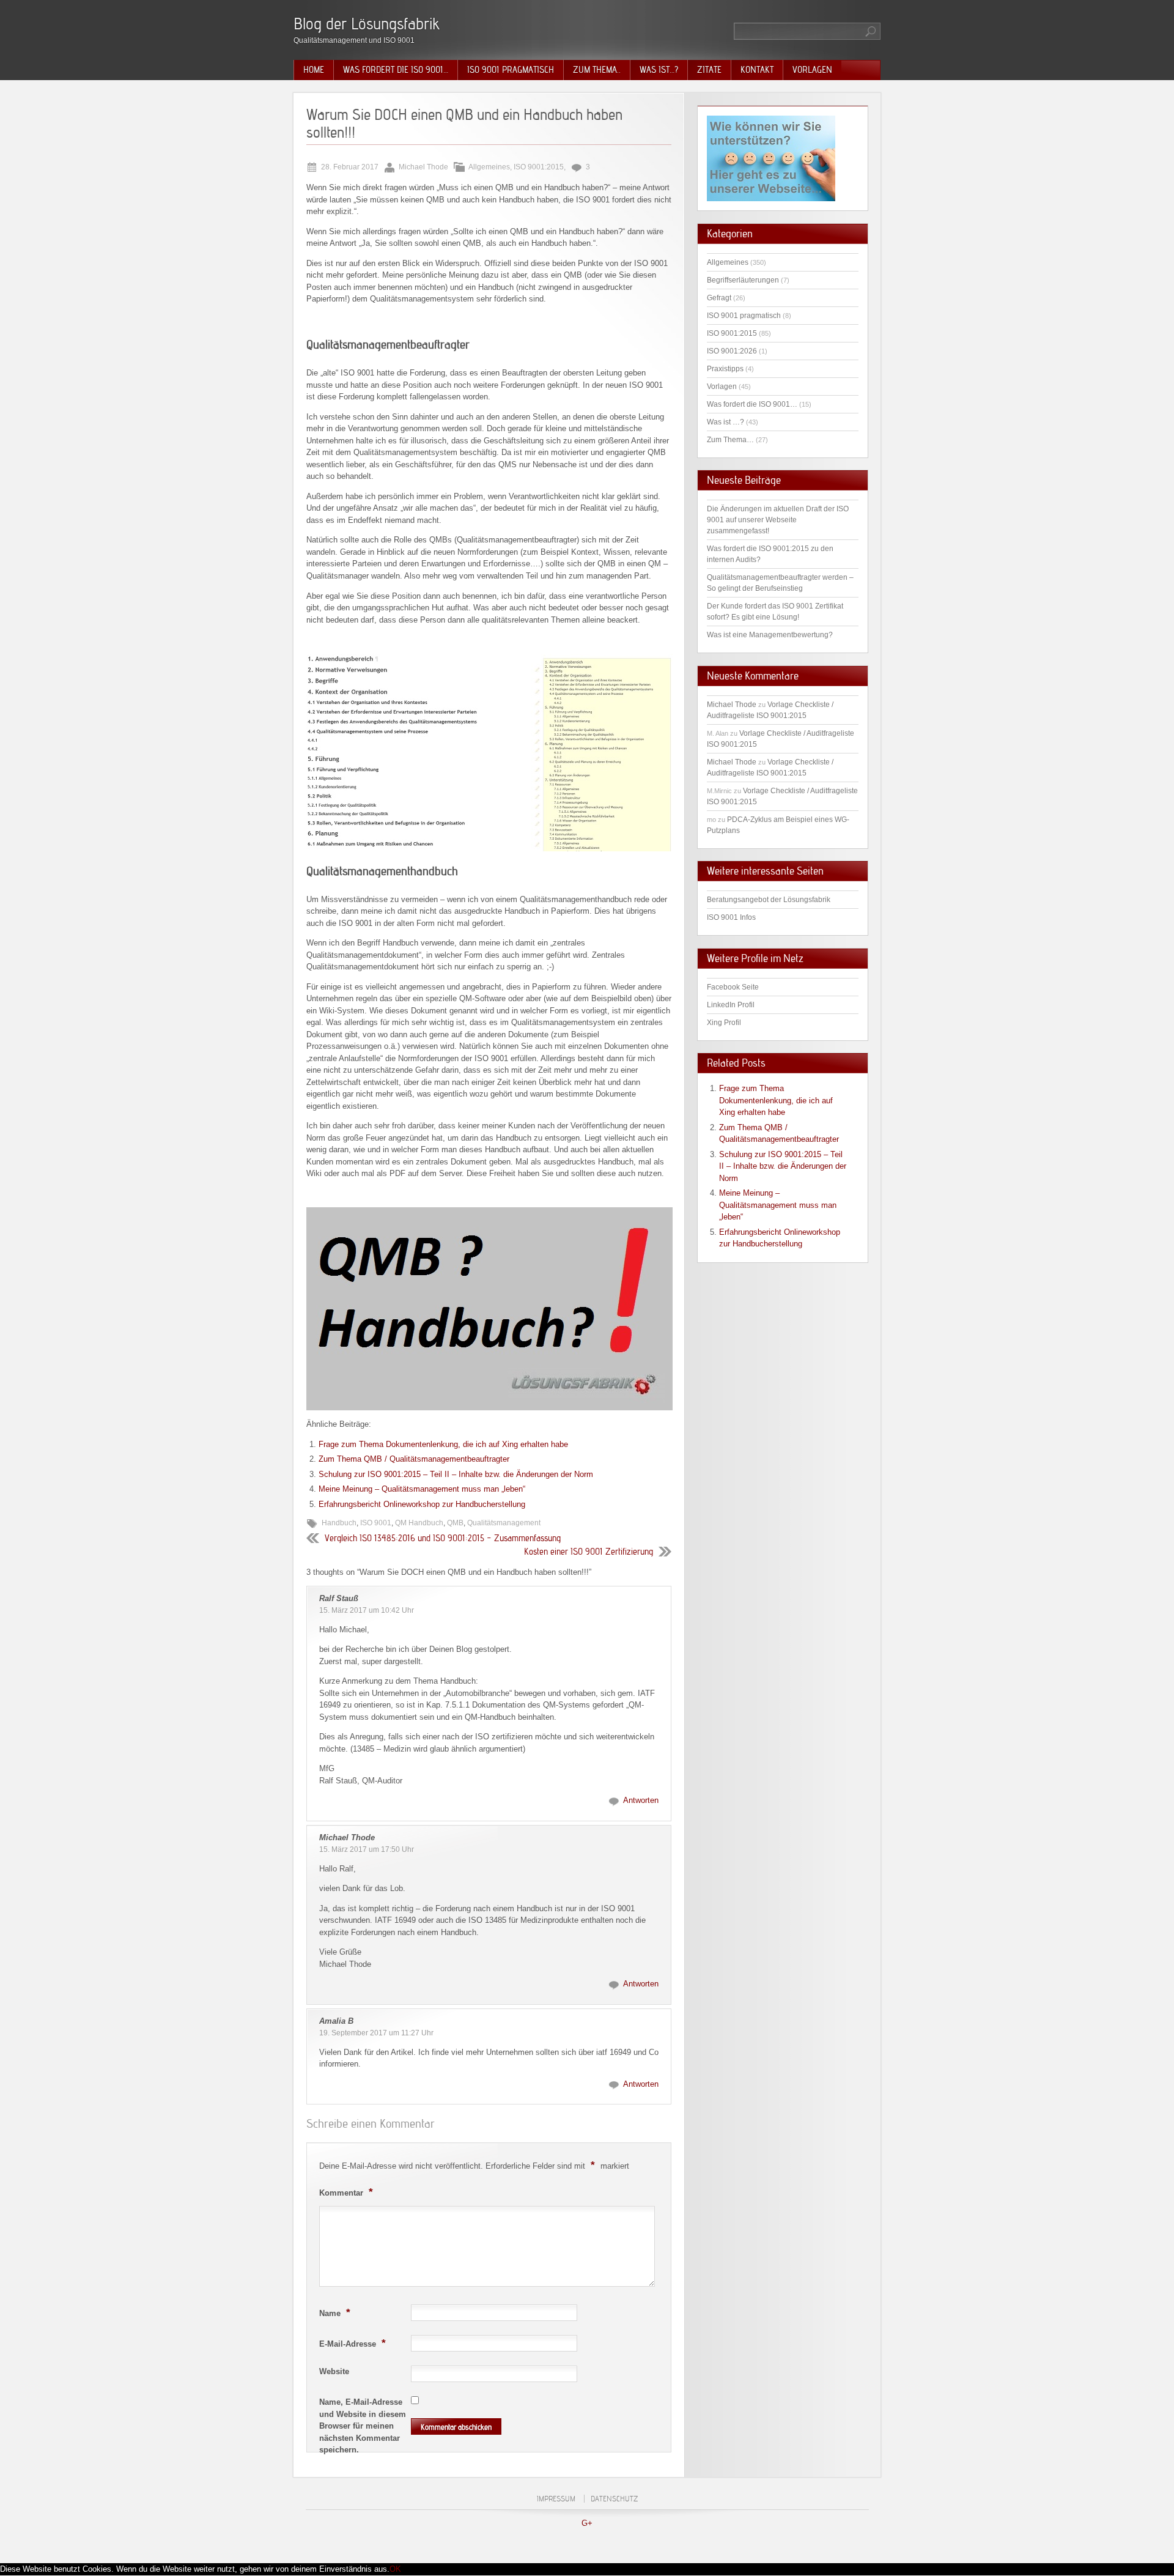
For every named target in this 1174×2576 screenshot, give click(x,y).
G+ (587, 2523)
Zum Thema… (730, 440)
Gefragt (719, 298)
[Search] (871, 31)
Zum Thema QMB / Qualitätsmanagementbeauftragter (414, 1459)
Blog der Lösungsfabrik (367, 24)
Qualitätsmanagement (504, 1523)
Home (314, 70)
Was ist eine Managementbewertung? (770, 635)
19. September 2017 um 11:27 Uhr (376, 2033)
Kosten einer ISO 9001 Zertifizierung (589, 1552)
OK (395, 2569)
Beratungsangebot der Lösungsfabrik (769, 900)
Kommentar (346, 2192)
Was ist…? (659, 70)
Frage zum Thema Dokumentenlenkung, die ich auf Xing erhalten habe (443, 1444)
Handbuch (339, 1523)
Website (334, 2371)
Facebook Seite (733, 987)
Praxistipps (725, 369)
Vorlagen (812, 70)
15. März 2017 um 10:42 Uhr (367, 1610)
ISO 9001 (376, 1523)
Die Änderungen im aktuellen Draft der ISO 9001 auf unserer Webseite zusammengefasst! (778, 520)
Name (335, 2312)
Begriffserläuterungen (743, 280)
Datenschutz (614, 2499)
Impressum (556, 2499)
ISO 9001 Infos (731, 917)
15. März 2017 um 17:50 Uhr (367, 1849)
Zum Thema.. (597, 70)
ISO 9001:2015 (539, 167)
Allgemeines (489, 167)
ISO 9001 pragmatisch (511, 70)
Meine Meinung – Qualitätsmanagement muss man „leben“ (422, 1489)
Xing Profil (724, 1023)
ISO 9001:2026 (732, 351)
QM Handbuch (419, 1523)
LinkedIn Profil (731, 1005)
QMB (455, 1523)
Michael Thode (347, 1838)
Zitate (709, 70)
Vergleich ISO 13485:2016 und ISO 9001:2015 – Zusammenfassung (443, 1538)
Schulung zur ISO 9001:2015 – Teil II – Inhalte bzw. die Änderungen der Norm (456, 1474)
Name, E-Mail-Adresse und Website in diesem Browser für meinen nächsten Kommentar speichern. (363, 2426)
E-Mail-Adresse (353, 2343)
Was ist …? (725, 422)
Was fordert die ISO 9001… (396, 70)
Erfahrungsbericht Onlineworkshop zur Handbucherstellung (422, 1504)
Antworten (641, 1800)
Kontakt (757, 70)
